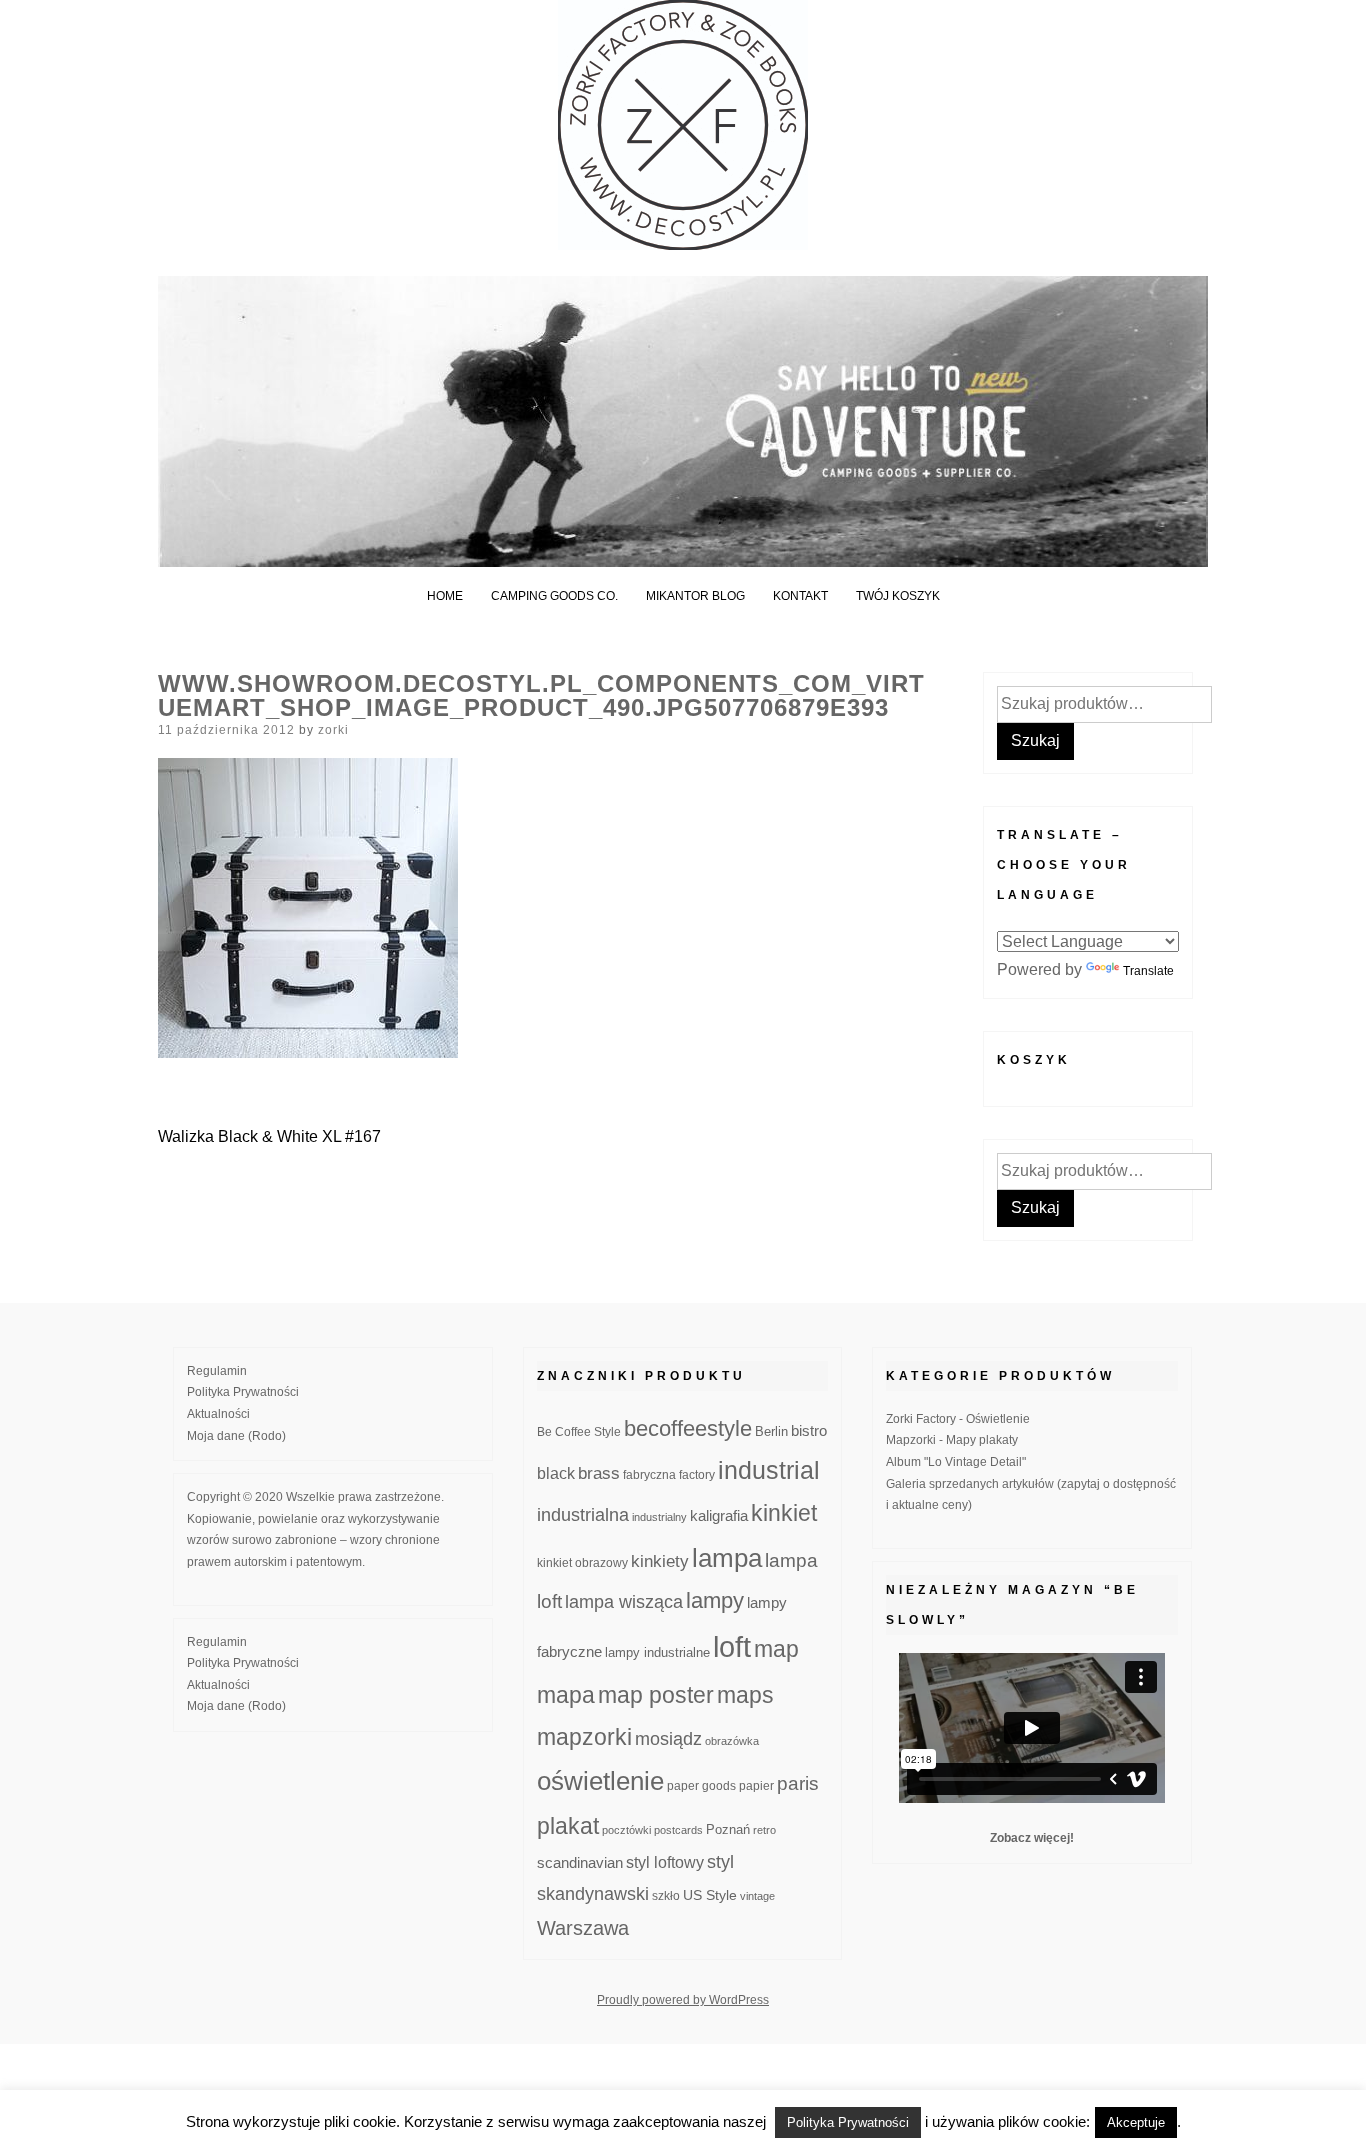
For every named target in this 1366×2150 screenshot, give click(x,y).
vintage (757, 1896)
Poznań (728, 1830)
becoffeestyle (688, 1428)
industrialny (659, 1517)
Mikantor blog (695, 596)
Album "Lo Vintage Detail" (956, 1462)
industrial (769, 1470)
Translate (1148, 971)
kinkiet (784, 1513)
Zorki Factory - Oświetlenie (958, 1419)
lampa (727, 1558)
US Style (710, 1895)
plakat (568, 1826)
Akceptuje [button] (1136, 2122)
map (776, 1649)
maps (745, 1695)
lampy (715, 1600)
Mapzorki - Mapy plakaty (952, 1440)
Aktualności (218, 1414)
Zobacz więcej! (1032, 1838)
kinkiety (660, 1561)
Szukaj (1035, 740)
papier (756, 1785)
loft (732, 1646)
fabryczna (649, 1474)
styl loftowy (665, 1862)
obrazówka (732, 1741)
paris (798, 1783)
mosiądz (668, 1739)
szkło (666, 1895)
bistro (809, 1431)
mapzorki (584, 1737)
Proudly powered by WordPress (683, 2000)
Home (445, 596)
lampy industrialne (657, 1653)
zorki (333, 730)
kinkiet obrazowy (582, 1563)
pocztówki (626, 1830)
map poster (656, 1695)
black (556, 1473)
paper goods (701, 1785)
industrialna (583, 1515)
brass (599, 1473)
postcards (678, 1830)
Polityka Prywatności (243, 1392)
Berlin (771, 1432)
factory (697, 1474)
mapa (566, 1695)
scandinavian (580, 1862)
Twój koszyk (898, 596)
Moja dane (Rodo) (236, 1436)
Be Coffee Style (579, 1431)
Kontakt (800, 596)
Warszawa (583, 1928)
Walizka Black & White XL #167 (269, 1136)
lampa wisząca (624, 1602)
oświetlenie (600, 1781)
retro (764, 1830)
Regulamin (217, 1371)
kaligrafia (719, 1515)
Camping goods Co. (554, 596)
